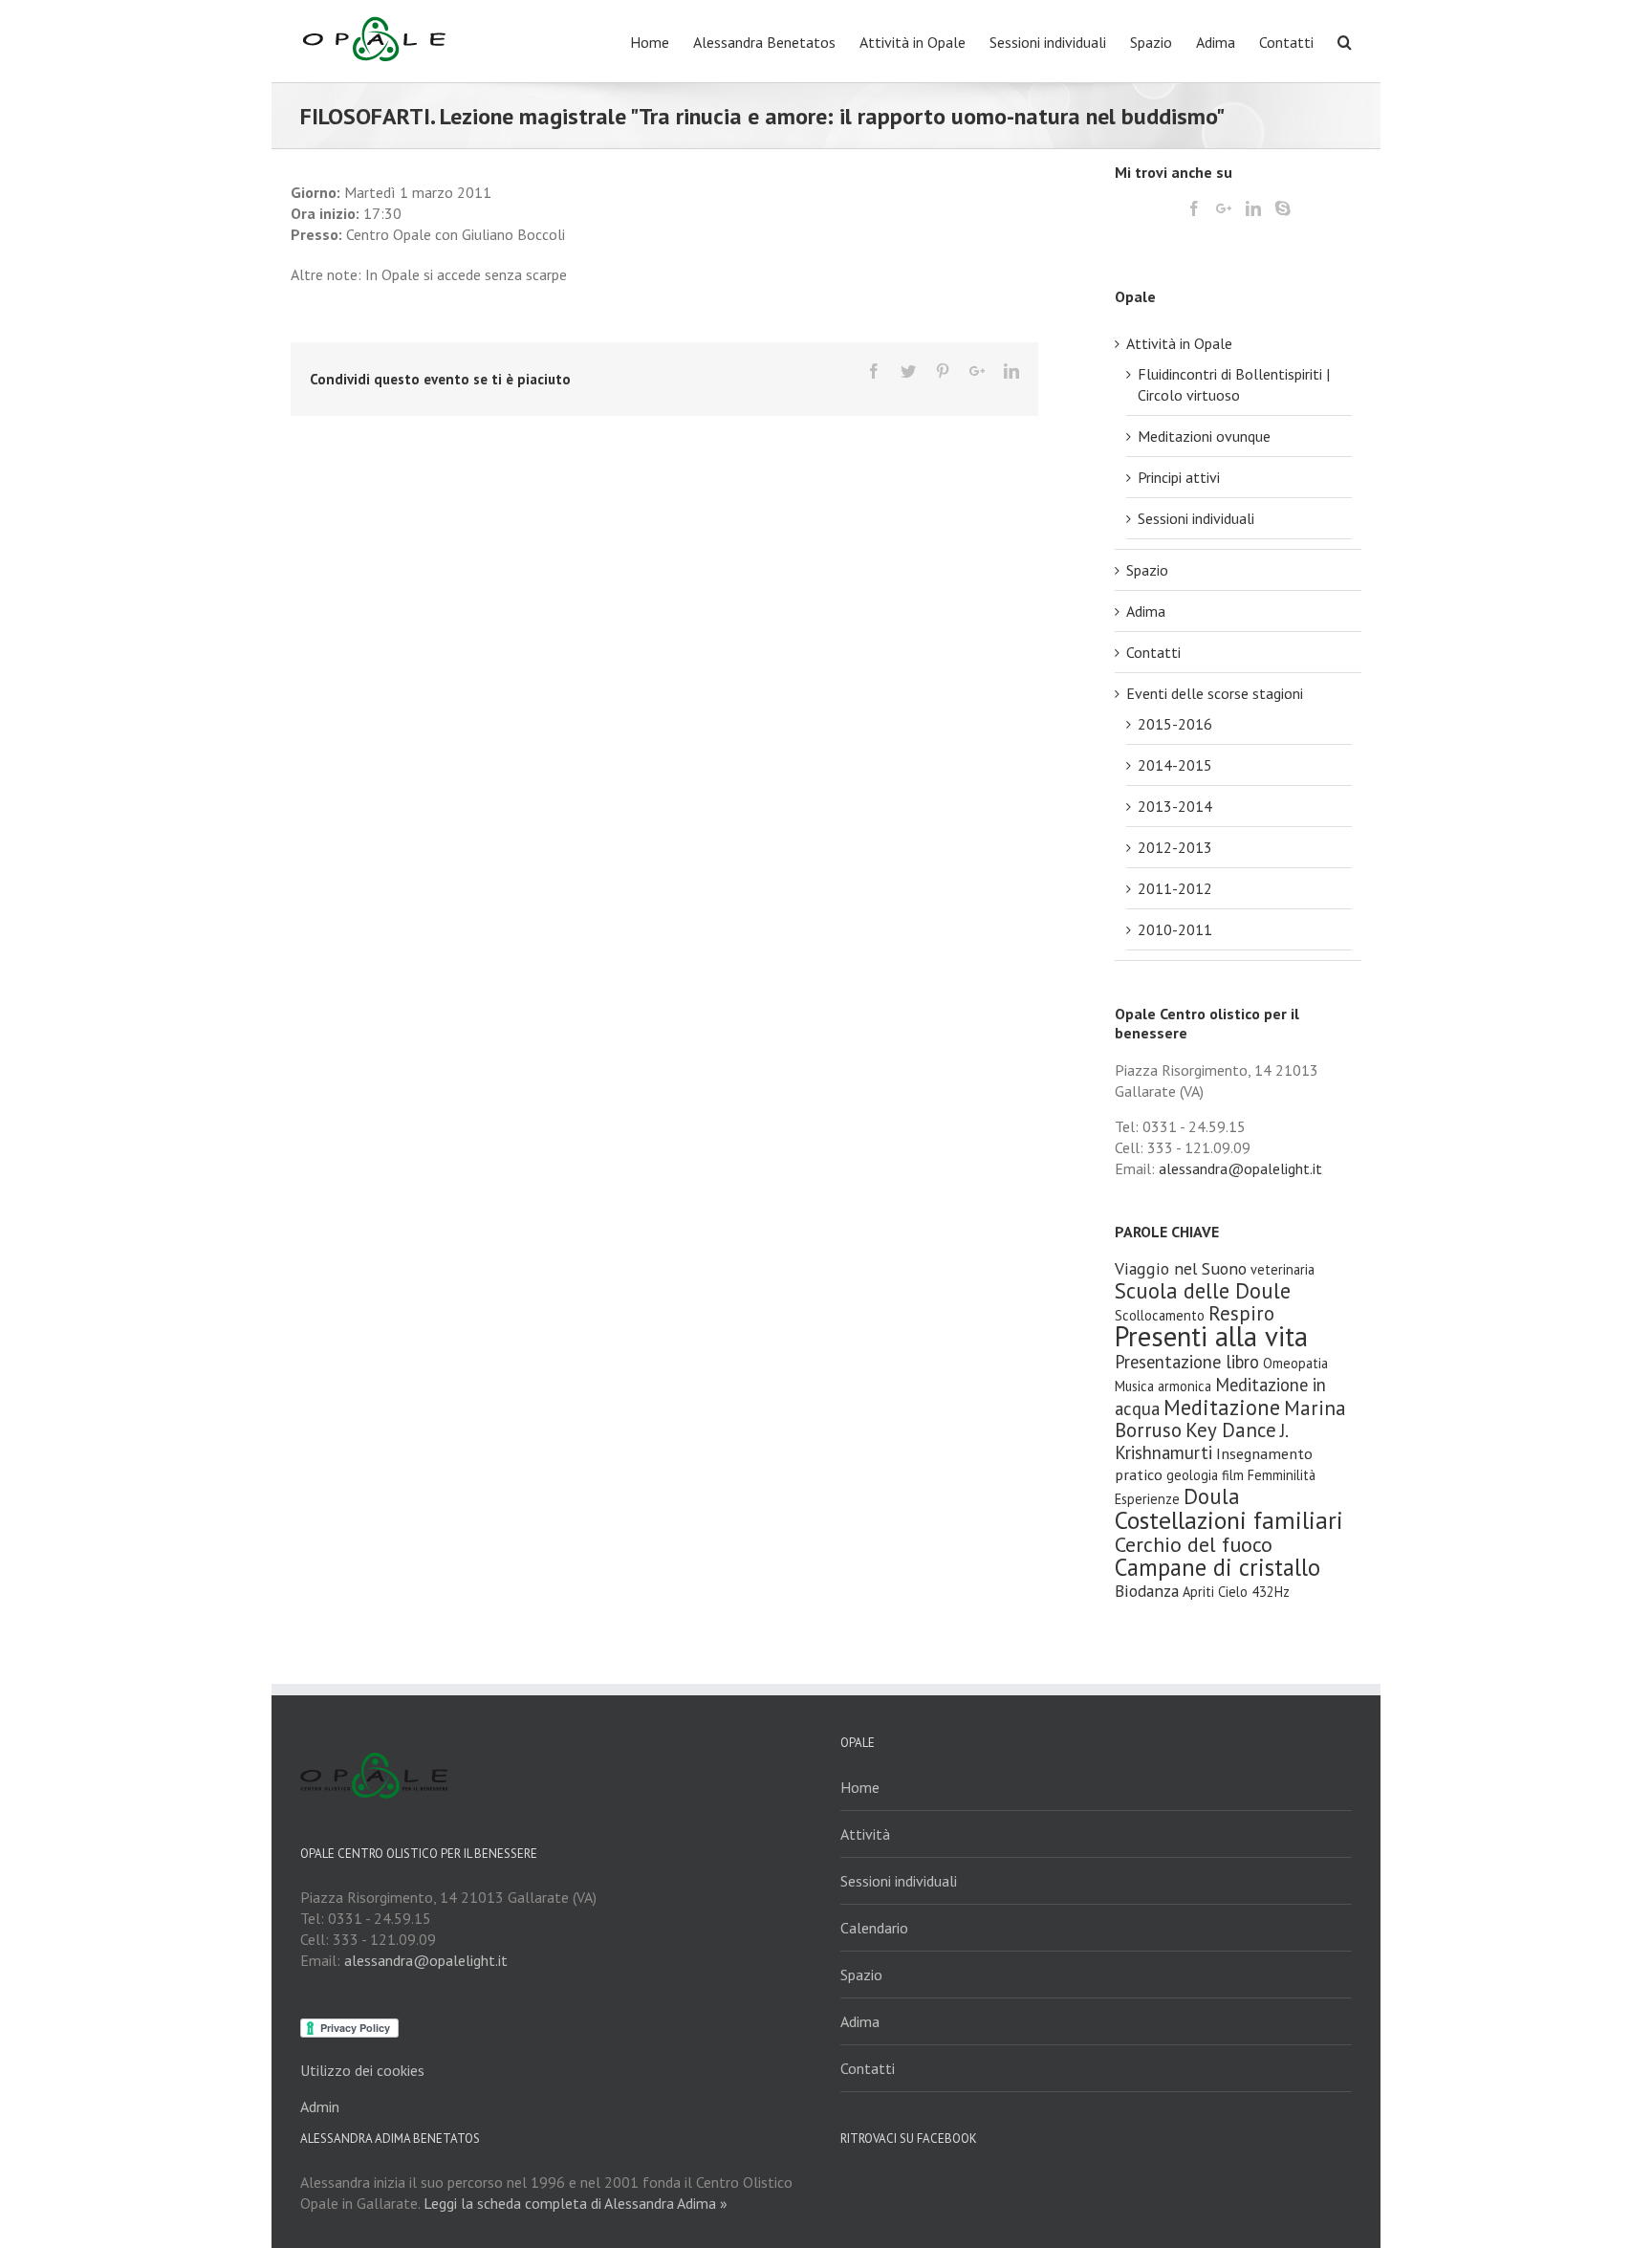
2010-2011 (1175, 929)
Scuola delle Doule (1203, 1290)
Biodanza (1147, 1591)
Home (860, 1787)
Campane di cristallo (1217, 1567)
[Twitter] (908, 371)
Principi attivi (1179, 477)
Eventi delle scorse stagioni (1215, 693)
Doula (1212, 1496)
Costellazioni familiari (1229, 1520)
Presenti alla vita (1211, 1336)
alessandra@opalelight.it (1240, 1168)
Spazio (1147, 570)
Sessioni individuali (1196, 518)
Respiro (1241, 1313)
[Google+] (977, 371)
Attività (865, 1834)
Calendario (874, 1928)
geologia (1192, 1475)
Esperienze (1147, 1499)
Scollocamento (1160, 1315)
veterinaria (1282, 1269)
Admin (320, 2106)
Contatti (1153, 652)
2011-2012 (1175, 888)
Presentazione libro (1187, 1362)
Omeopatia (1295, 1363)
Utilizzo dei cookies (362, 2070)
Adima (1146, 611)
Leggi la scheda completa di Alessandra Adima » (576, 2203)
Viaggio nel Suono (1181, 1268)
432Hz (1271, 1592)
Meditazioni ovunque (1204, 436)
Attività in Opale (1179, 343)
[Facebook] (874, 371)
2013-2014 (1175, 806)
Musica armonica (1163, 1386)
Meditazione (1222, 1407)
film (1233, 1475)
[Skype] (1283, 208)
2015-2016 (1175, 724)
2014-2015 (1175, 765)
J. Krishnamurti (1201, 1441)
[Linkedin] (1011, 371)
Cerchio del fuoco (1194, 1544)
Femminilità (1282, 1475)
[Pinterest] (943, 371)
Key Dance (1231, 1430)
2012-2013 (1175, 847)
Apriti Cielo (1215, 1592)
